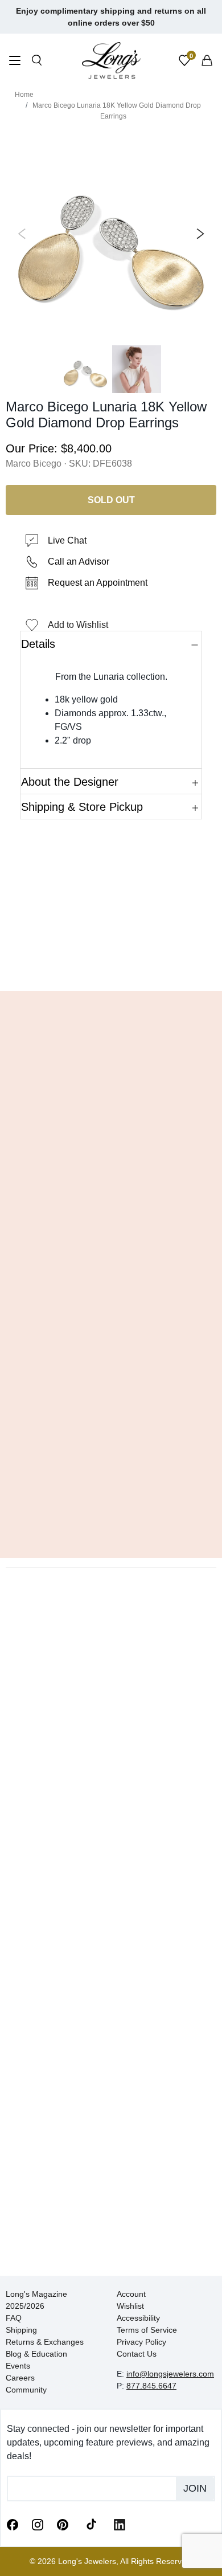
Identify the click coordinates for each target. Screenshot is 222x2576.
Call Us (37, 965)
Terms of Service (147, 2330)
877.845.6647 (151, 2386)
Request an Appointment (98, 583)
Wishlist (130, 2306)
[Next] (198, 234)
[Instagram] (38, 2524)
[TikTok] (91, 2524)
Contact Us (137, 2354)
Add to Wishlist (78, 625)
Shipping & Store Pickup (82, 807)
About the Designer (70, 782)
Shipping (21, 2330)
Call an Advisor (79, 562)
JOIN (195, 2488)
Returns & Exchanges (45, 2342)
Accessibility (138, 2318)
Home (24, 95)
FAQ (14, 2318)
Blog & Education (36, 2354)
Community (26, 2390)
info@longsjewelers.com (170, 2374)
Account (131, 2294)
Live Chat (67, 540)
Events (18, 2366)
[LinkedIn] (120, 2524)
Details (38, 644)
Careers (20, 2378)
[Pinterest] (63, 2524)
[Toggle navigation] (15, 62)
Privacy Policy (141, 2342)
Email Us (111, 965)
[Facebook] (13, 2524)
